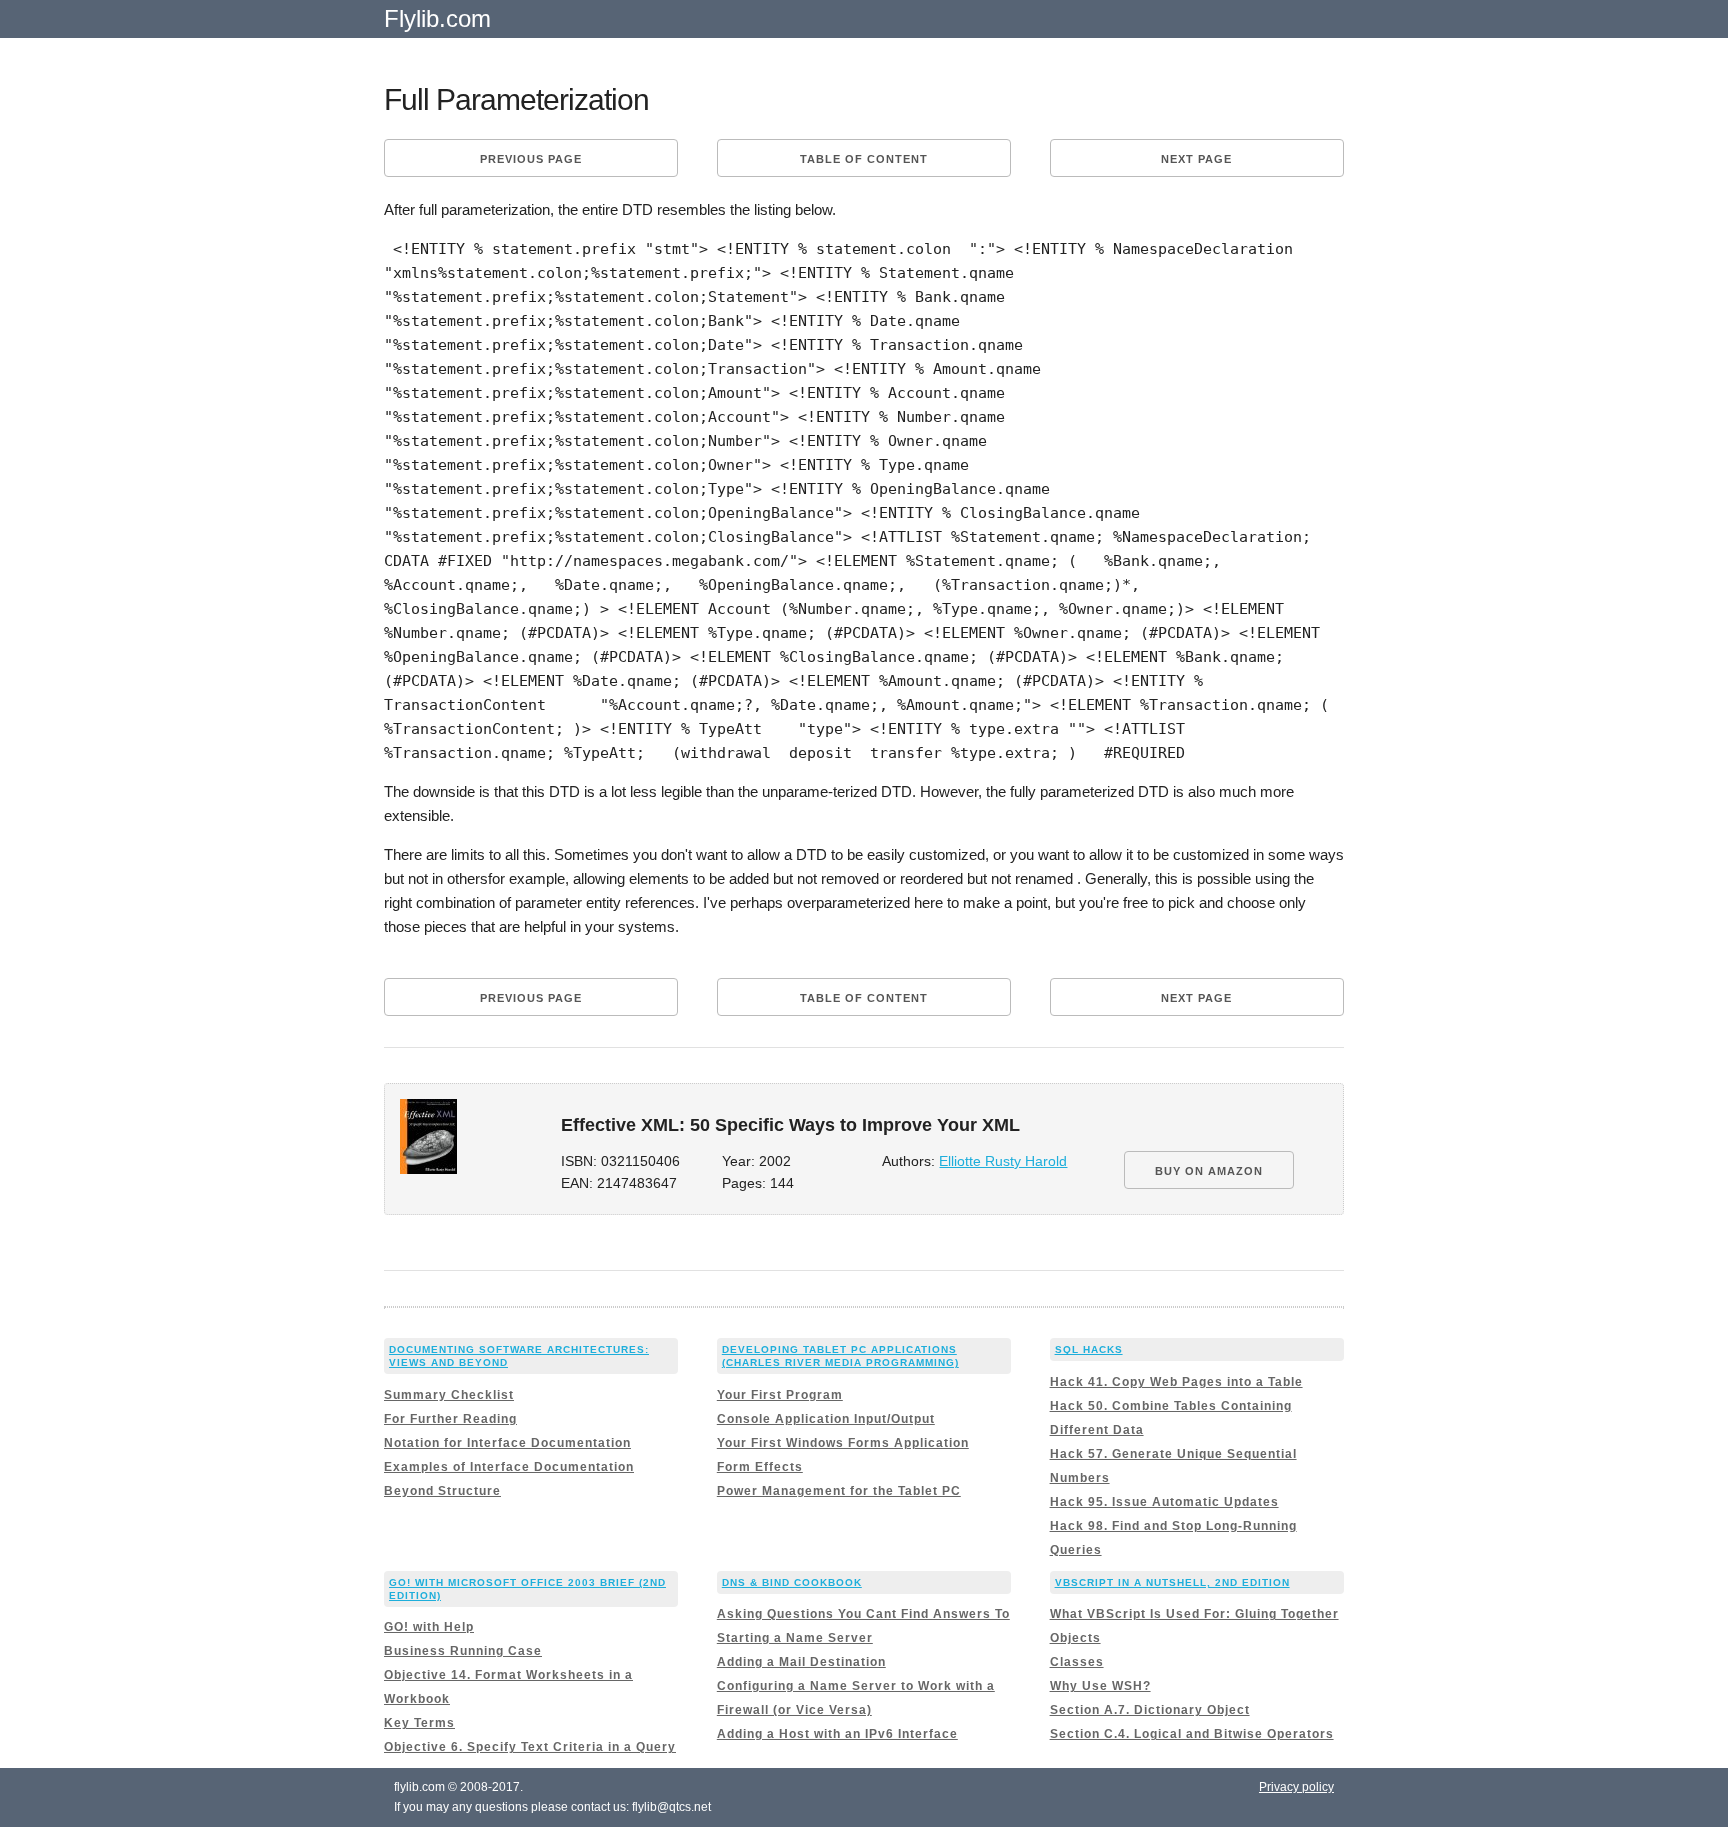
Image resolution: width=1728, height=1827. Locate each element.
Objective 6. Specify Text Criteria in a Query (530, 1747)
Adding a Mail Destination (801, 1662)
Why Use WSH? (1100, 1686)
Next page (1196, 159)
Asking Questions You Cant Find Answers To (863, 1614)
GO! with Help (429, 1627)
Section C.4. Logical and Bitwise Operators (1192, 1734)
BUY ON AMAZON (1209, 1171)
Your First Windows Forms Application (843, 1443)
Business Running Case (463, 1651)
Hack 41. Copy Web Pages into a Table (1176, 1382)
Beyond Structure (442, 1491)
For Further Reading (450, 1419)
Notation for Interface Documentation (507, 1443)
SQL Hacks (1089, 1349)
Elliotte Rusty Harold (1003, 1161)
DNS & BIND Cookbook (792, 1582)
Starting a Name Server (795, 1638)
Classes (1077, 1662)
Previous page (531, 159)
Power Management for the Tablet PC (839, 1491)
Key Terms (419, 1723)
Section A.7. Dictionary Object (1150, 1710)
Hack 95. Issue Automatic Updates (1164, 1502)
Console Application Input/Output (826, 1419)
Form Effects (760, 1467)
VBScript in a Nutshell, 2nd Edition (1172, 1582)
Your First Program (780, 1395)
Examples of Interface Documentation (509, 1467)
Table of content (864, 159)
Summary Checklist (449, 1395)
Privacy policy (1296, 1787)
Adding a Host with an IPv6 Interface (837, 1734)
